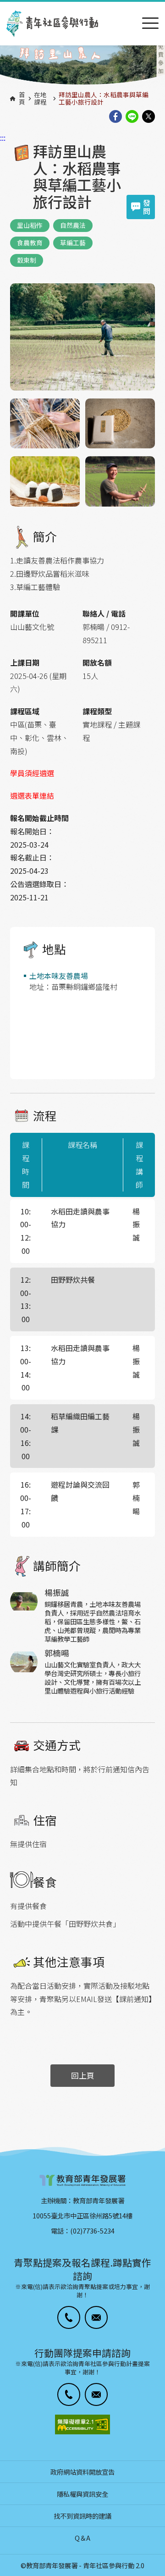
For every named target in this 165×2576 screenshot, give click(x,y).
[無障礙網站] (82, 2424)
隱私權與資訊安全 (82, 2494)
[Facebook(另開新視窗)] (115, 117)
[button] (69, 2317)
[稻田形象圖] (82, 66)
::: (3, 6)
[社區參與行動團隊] (52, 24)
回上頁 (83, 2075)
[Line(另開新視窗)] (132, 117)
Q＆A (82, 2538)
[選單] (150, 24)
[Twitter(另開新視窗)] (148, 117)
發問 (147, 207)
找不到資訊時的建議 (82, 2516)
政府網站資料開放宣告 (82, 2472)
